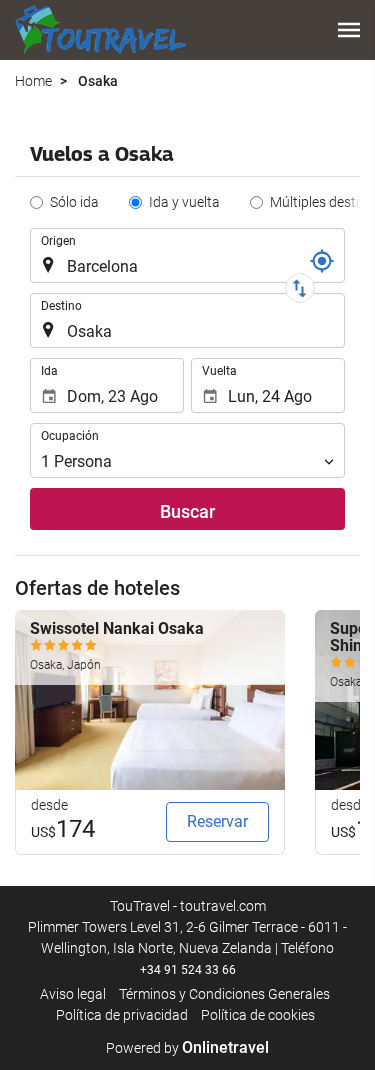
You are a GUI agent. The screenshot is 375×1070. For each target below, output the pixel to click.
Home (33, 81)
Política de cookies (258, 1015)
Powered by (187, 1048)
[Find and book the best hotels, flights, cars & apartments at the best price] (101, 30)
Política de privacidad (122, 1015)
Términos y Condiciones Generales (224, 994)
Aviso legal (73, 994)
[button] (349, 30)
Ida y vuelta (184, 202)
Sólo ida (74, 202)
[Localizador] (322, 261)
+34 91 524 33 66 (188, 970)
